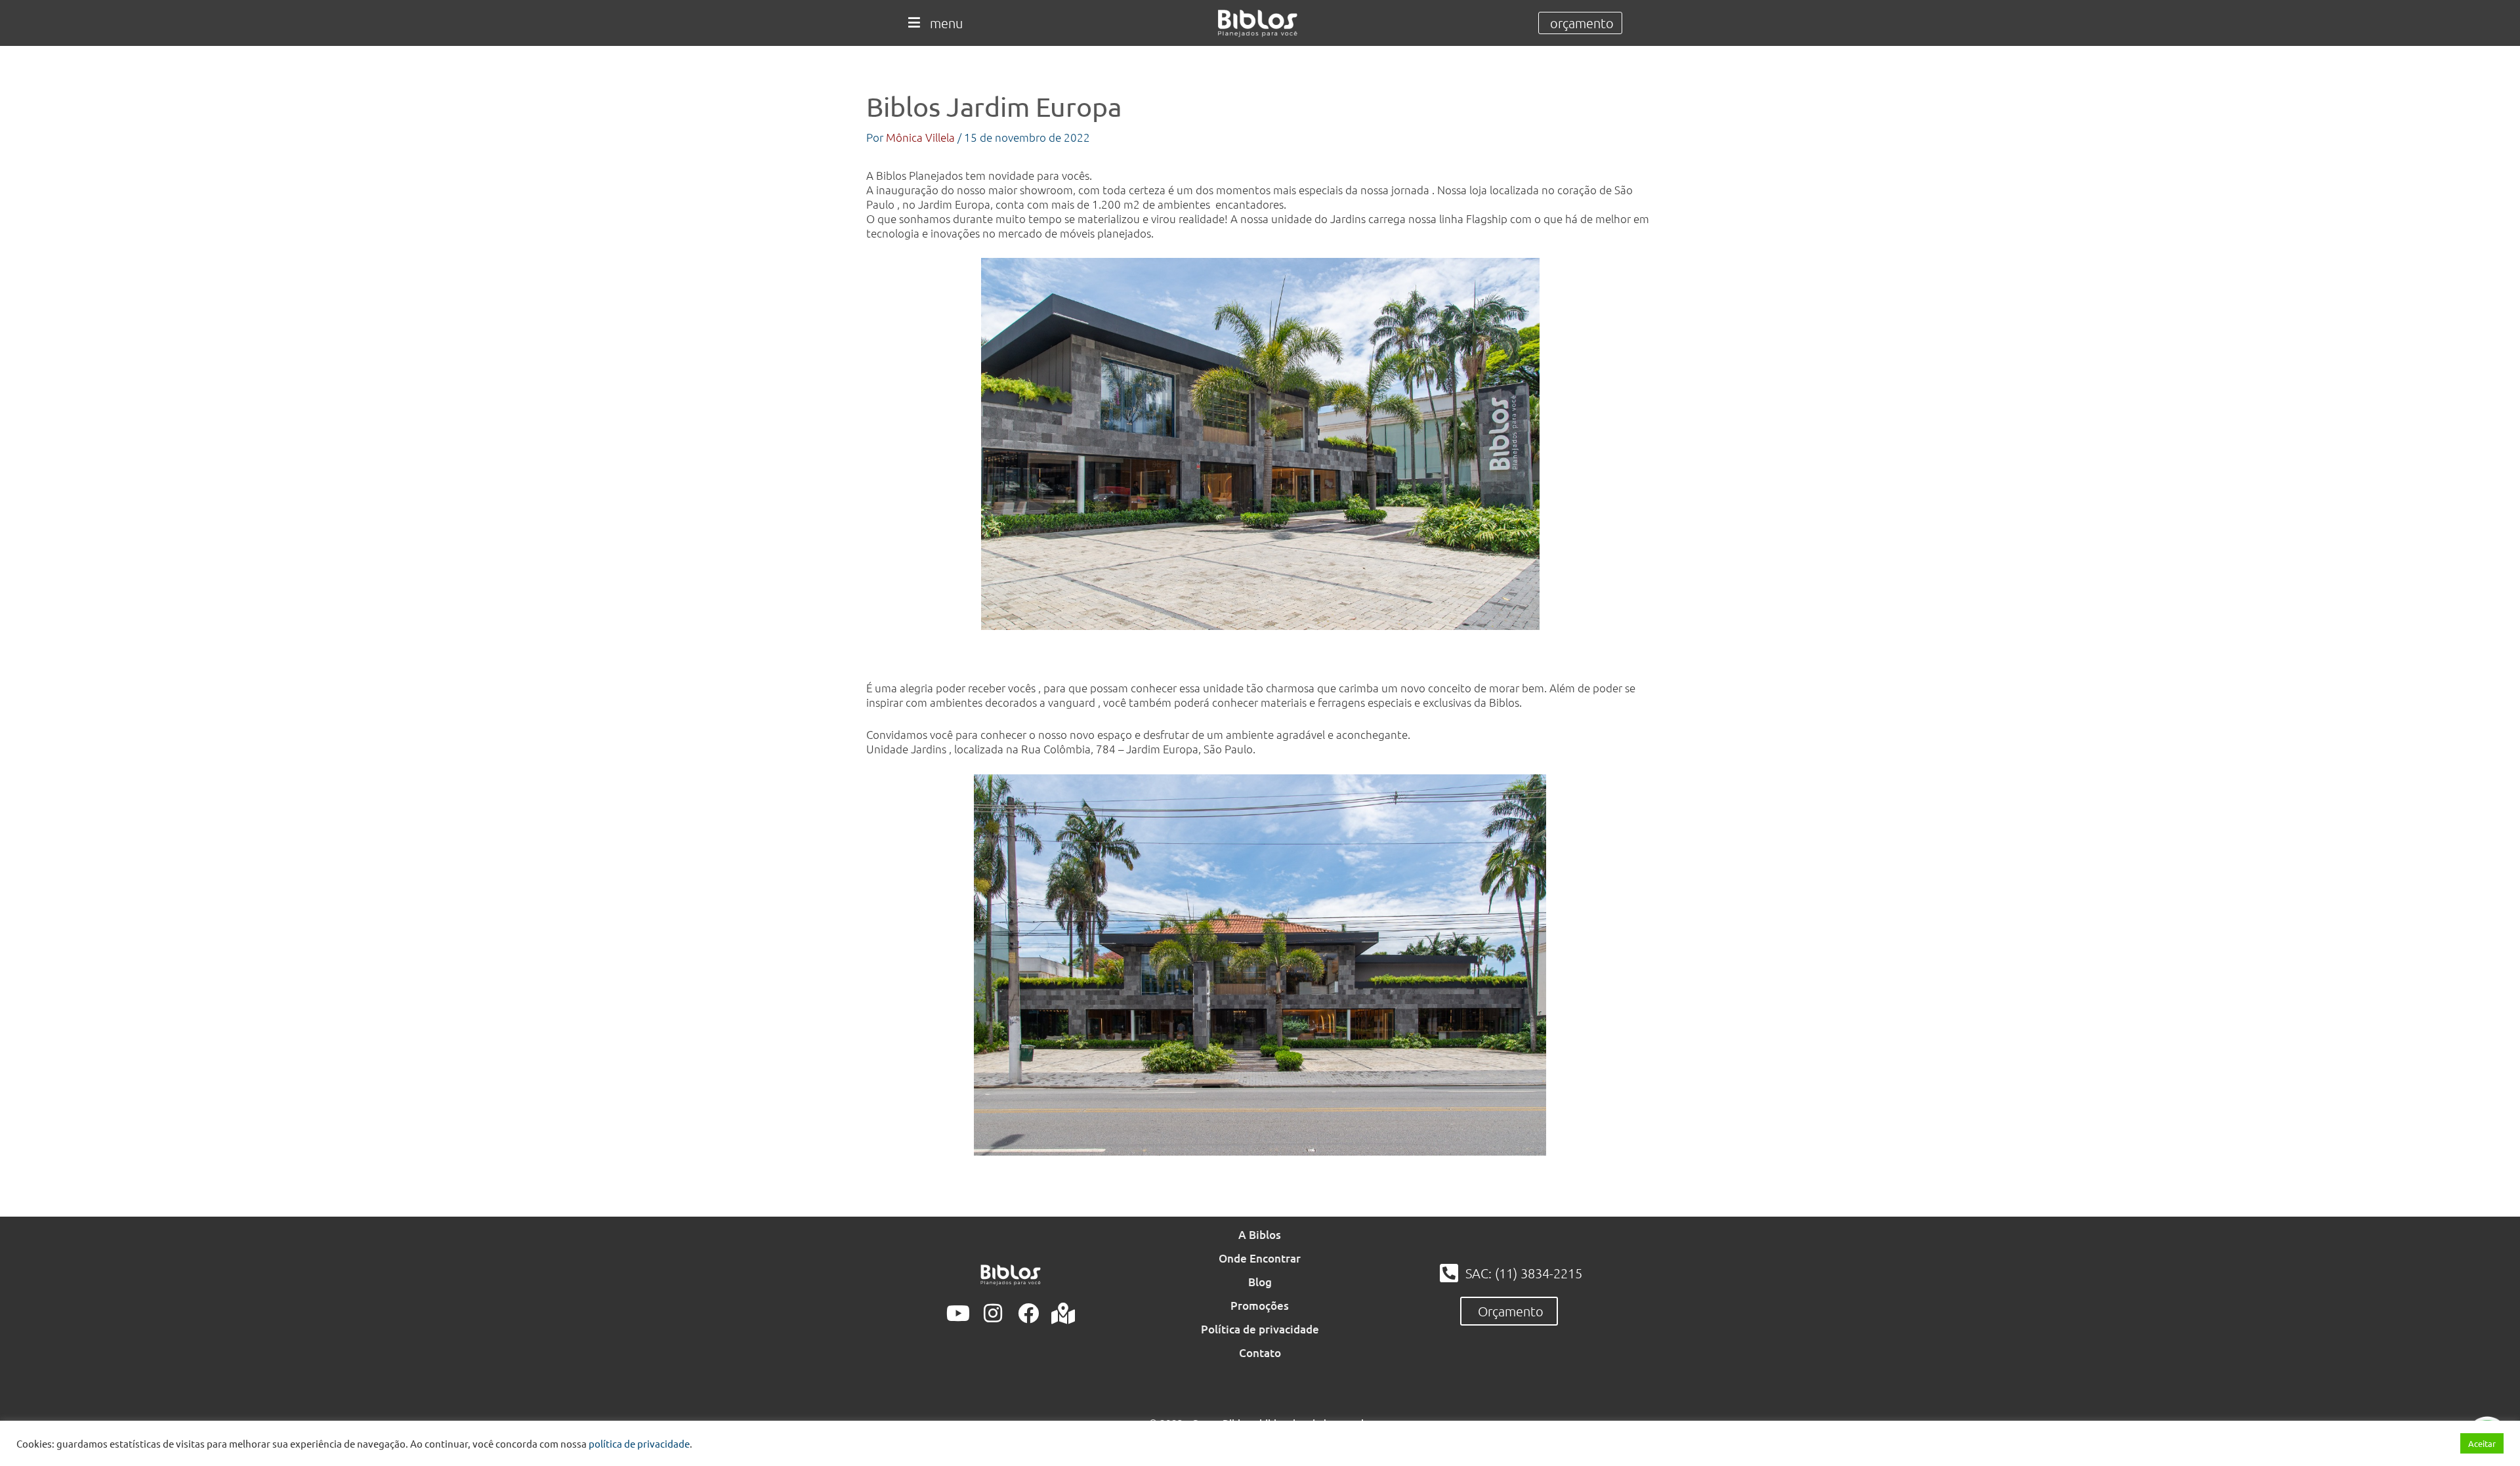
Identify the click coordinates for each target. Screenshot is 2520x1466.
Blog (1260, 1282)
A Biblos (1260, 1235)
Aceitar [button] (2482, 1443)
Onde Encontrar (1260, 1258)
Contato (1260, 1353)
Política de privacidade (1260, 1329)
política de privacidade (639, 1443)
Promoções (1260, 1306)
